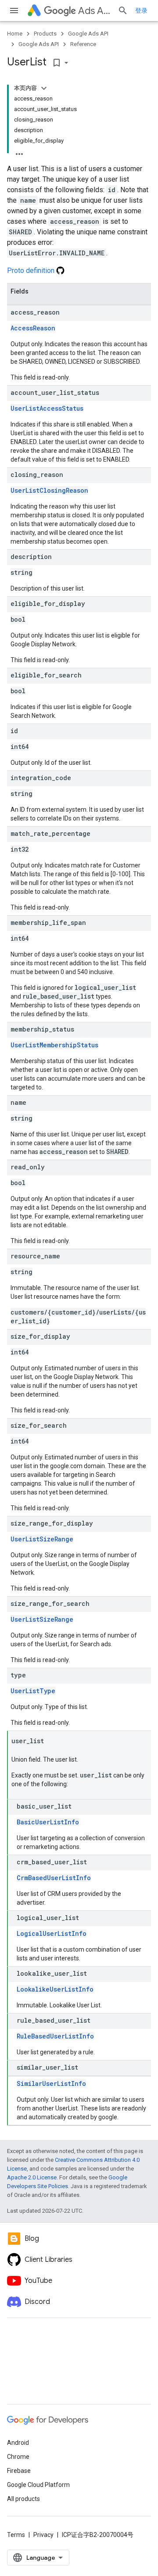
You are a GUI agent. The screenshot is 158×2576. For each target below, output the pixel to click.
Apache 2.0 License (32, 2177)
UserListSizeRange (42, 1539)
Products (45, 34)
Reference (83, 44)
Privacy (43, 2535)
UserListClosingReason (49, 490)
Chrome (18, 2457)
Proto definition (32, 270)
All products (23, 2499)
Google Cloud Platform (38, 2485)
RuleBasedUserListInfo (55, 2036)
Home (15, 34)
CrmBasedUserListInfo (54, 1878)
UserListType (33, 1691)
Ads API (94, 11)
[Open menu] (14, 11)
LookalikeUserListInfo (55, 1989)
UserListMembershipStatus (54, 1045)
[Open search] (123, 11)
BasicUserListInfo (48, 1822)
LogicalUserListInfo (52, 1933)
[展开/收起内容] (44, 88)
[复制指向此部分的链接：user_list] (53, 1741)
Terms (16, 2535)
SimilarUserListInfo (51, 2083)
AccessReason (33, 328)
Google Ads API (88, 34)
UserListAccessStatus (47, 408)
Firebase (19, 2471)
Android (18, 2443)
